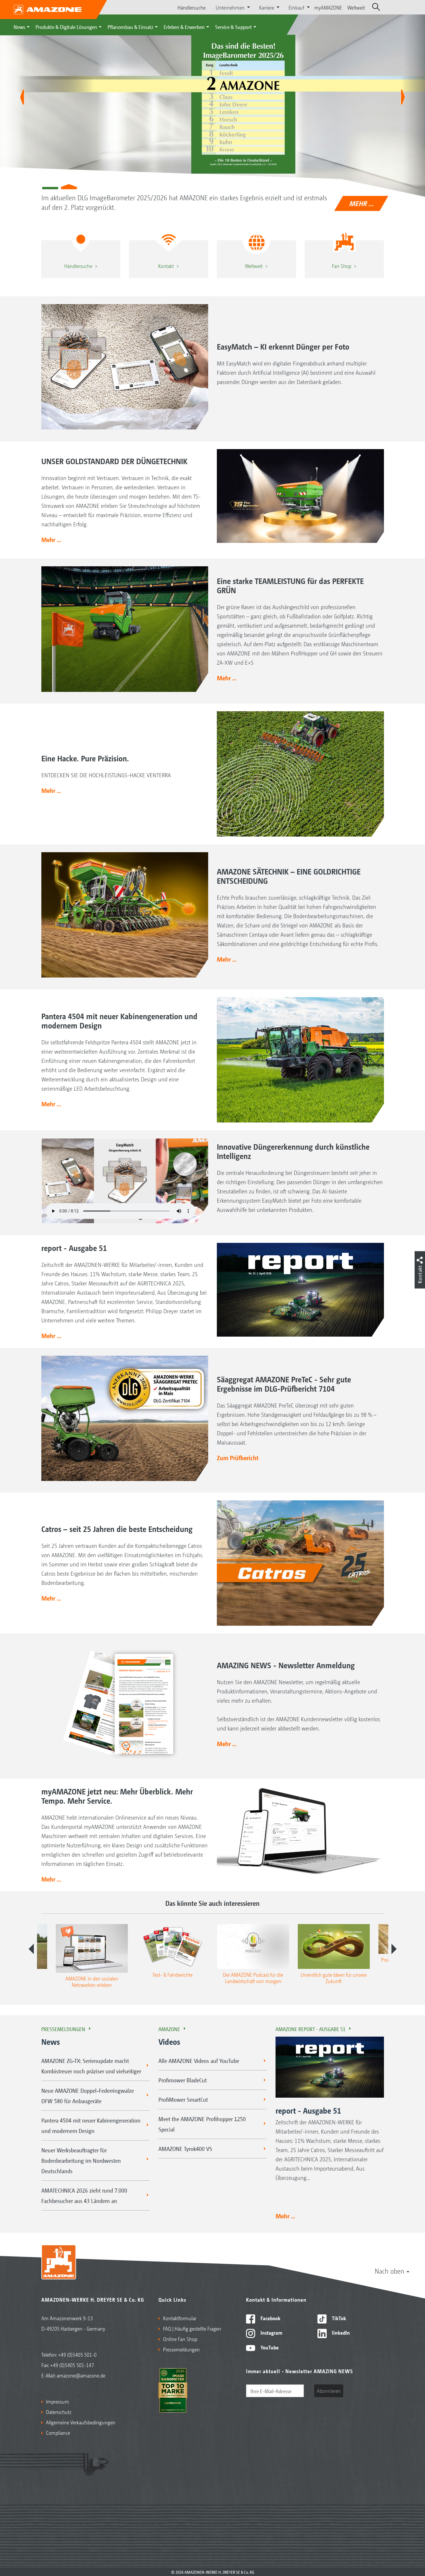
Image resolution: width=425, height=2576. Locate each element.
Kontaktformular (180, 2318)
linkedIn (340, 2332)
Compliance (58, 2432)
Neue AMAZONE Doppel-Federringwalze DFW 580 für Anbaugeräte (88, 2096)
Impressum (58, 2401)
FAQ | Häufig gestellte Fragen (192, 2328)
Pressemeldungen (63, 2029)
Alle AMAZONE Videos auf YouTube (199, 2061)
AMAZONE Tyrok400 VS (185, 2149)
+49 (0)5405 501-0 (77, 2354)
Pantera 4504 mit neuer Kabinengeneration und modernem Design (91, 2125)
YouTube (269, 2347)
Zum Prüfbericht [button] (238, 1458)
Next (394, 1949)
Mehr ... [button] (51, 539)
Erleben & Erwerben (184, 27)
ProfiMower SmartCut (183, 2099)
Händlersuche (192, 7)
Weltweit (356, 7)
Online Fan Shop (180, 2339)
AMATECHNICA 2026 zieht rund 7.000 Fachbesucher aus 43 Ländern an (84, 2195)
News (19, 27)
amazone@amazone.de (81, 2375)
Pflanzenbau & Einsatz (130, 27)
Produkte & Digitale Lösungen (66, 27)
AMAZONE (169, 2029)
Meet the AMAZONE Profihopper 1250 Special (202, 2124)
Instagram (271, 2332)
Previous (31, 1949)
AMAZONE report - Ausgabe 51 (311, 2029)
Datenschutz (59, 2412)
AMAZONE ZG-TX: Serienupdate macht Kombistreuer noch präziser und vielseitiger (91, 2066)
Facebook (270, 2318)
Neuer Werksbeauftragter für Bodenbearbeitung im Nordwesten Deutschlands (81, 2160)
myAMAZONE (328, 7)
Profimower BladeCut (183, 2080)
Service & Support (233, 27)
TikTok (338, 2318)
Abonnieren (329, 2391)
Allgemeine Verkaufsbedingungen (81, 2422)
